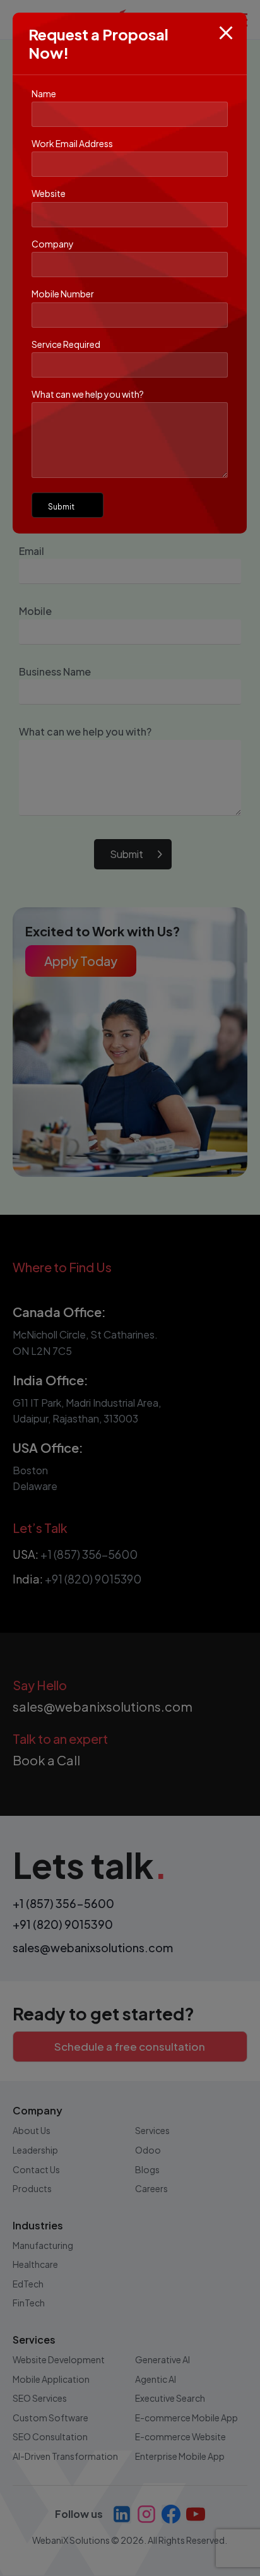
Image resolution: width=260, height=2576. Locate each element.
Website (49, 193)
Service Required (66, 344)
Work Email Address (72, 143)
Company (53, 244)
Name (44, 93)
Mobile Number (63, 294)
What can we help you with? (88, 394)
